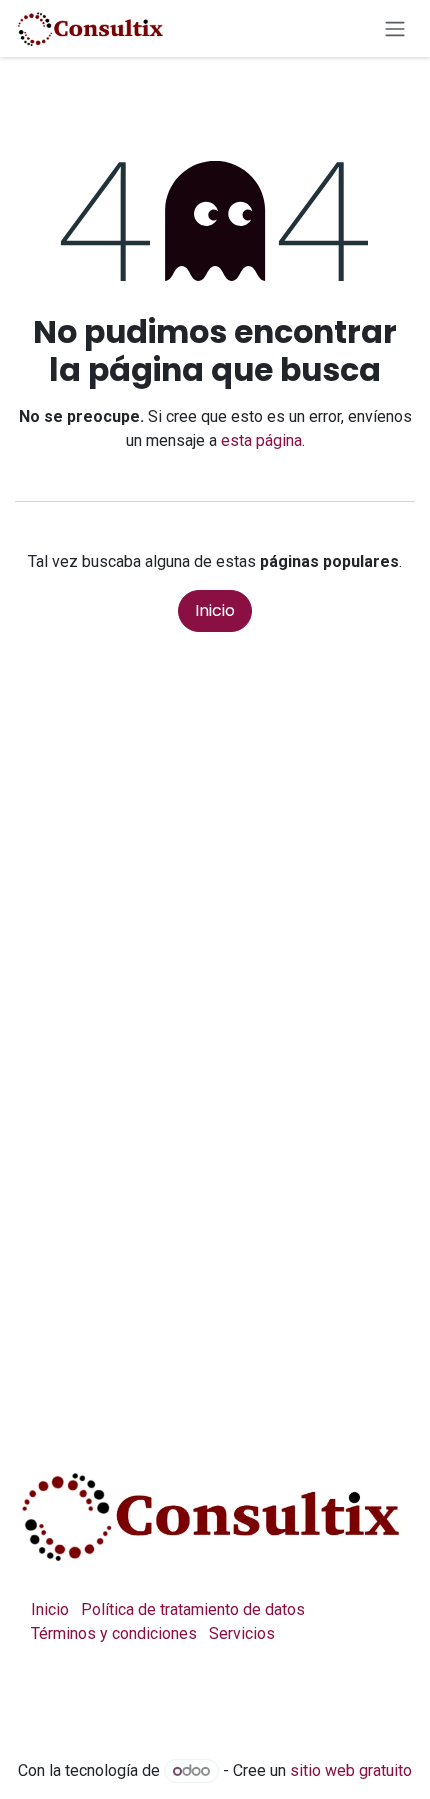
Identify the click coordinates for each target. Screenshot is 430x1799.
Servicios (242, 1633)
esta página (261, 440)
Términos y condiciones (114, 1633)
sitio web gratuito (351, 1770)
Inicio (215, 610)
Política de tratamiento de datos (193, 1609)
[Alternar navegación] (395, 28)
